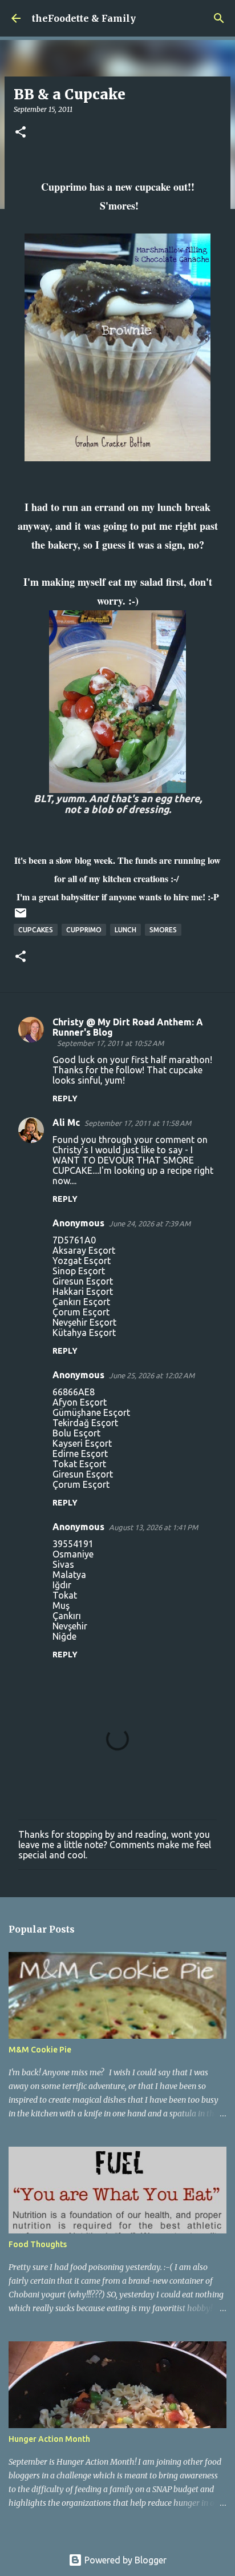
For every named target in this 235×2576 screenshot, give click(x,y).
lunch (125, 930)
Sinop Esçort (79, 1271)
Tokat (65, 1595)
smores (163, 930)
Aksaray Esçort (84, 1250)
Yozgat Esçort (82, 1261)
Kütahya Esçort (84, 1333)
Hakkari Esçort (83, 1291)
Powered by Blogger (124, 2560)
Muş (61, 1605)
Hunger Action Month (49, 2439)
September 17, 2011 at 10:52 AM (110, 1043)
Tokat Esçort (79, 1464)
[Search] (219, 18)
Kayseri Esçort (82, 1443)
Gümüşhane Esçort (91, 1412)
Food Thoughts (38, 2244)
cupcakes (36, 930)
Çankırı (67, 1616)
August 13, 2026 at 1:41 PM (153, 1527)
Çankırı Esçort (81, 1302)
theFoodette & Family (84, 18)
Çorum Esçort (81, 1312)
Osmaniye (73, 1554)
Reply (65, 1098)
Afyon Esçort (80, 1402)
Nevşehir (70, 1626)
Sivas (63, 1564)
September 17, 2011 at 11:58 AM (138, 1123)
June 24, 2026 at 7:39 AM (150, 1223)
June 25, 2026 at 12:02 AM (152, 1375)
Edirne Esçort (80, 1454)
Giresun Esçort (83, 1281)
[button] (21, 133)
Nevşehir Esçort (84, 1322)
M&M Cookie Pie (40, 2050)
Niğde (64, 1636)
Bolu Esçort (76, 1433)
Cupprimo (64, 187)
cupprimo (84, 930)
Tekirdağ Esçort (85, 1423)
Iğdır (62, 1585)
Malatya (69, 1575)
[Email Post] (21, 917)
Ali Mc (66, 1122)
